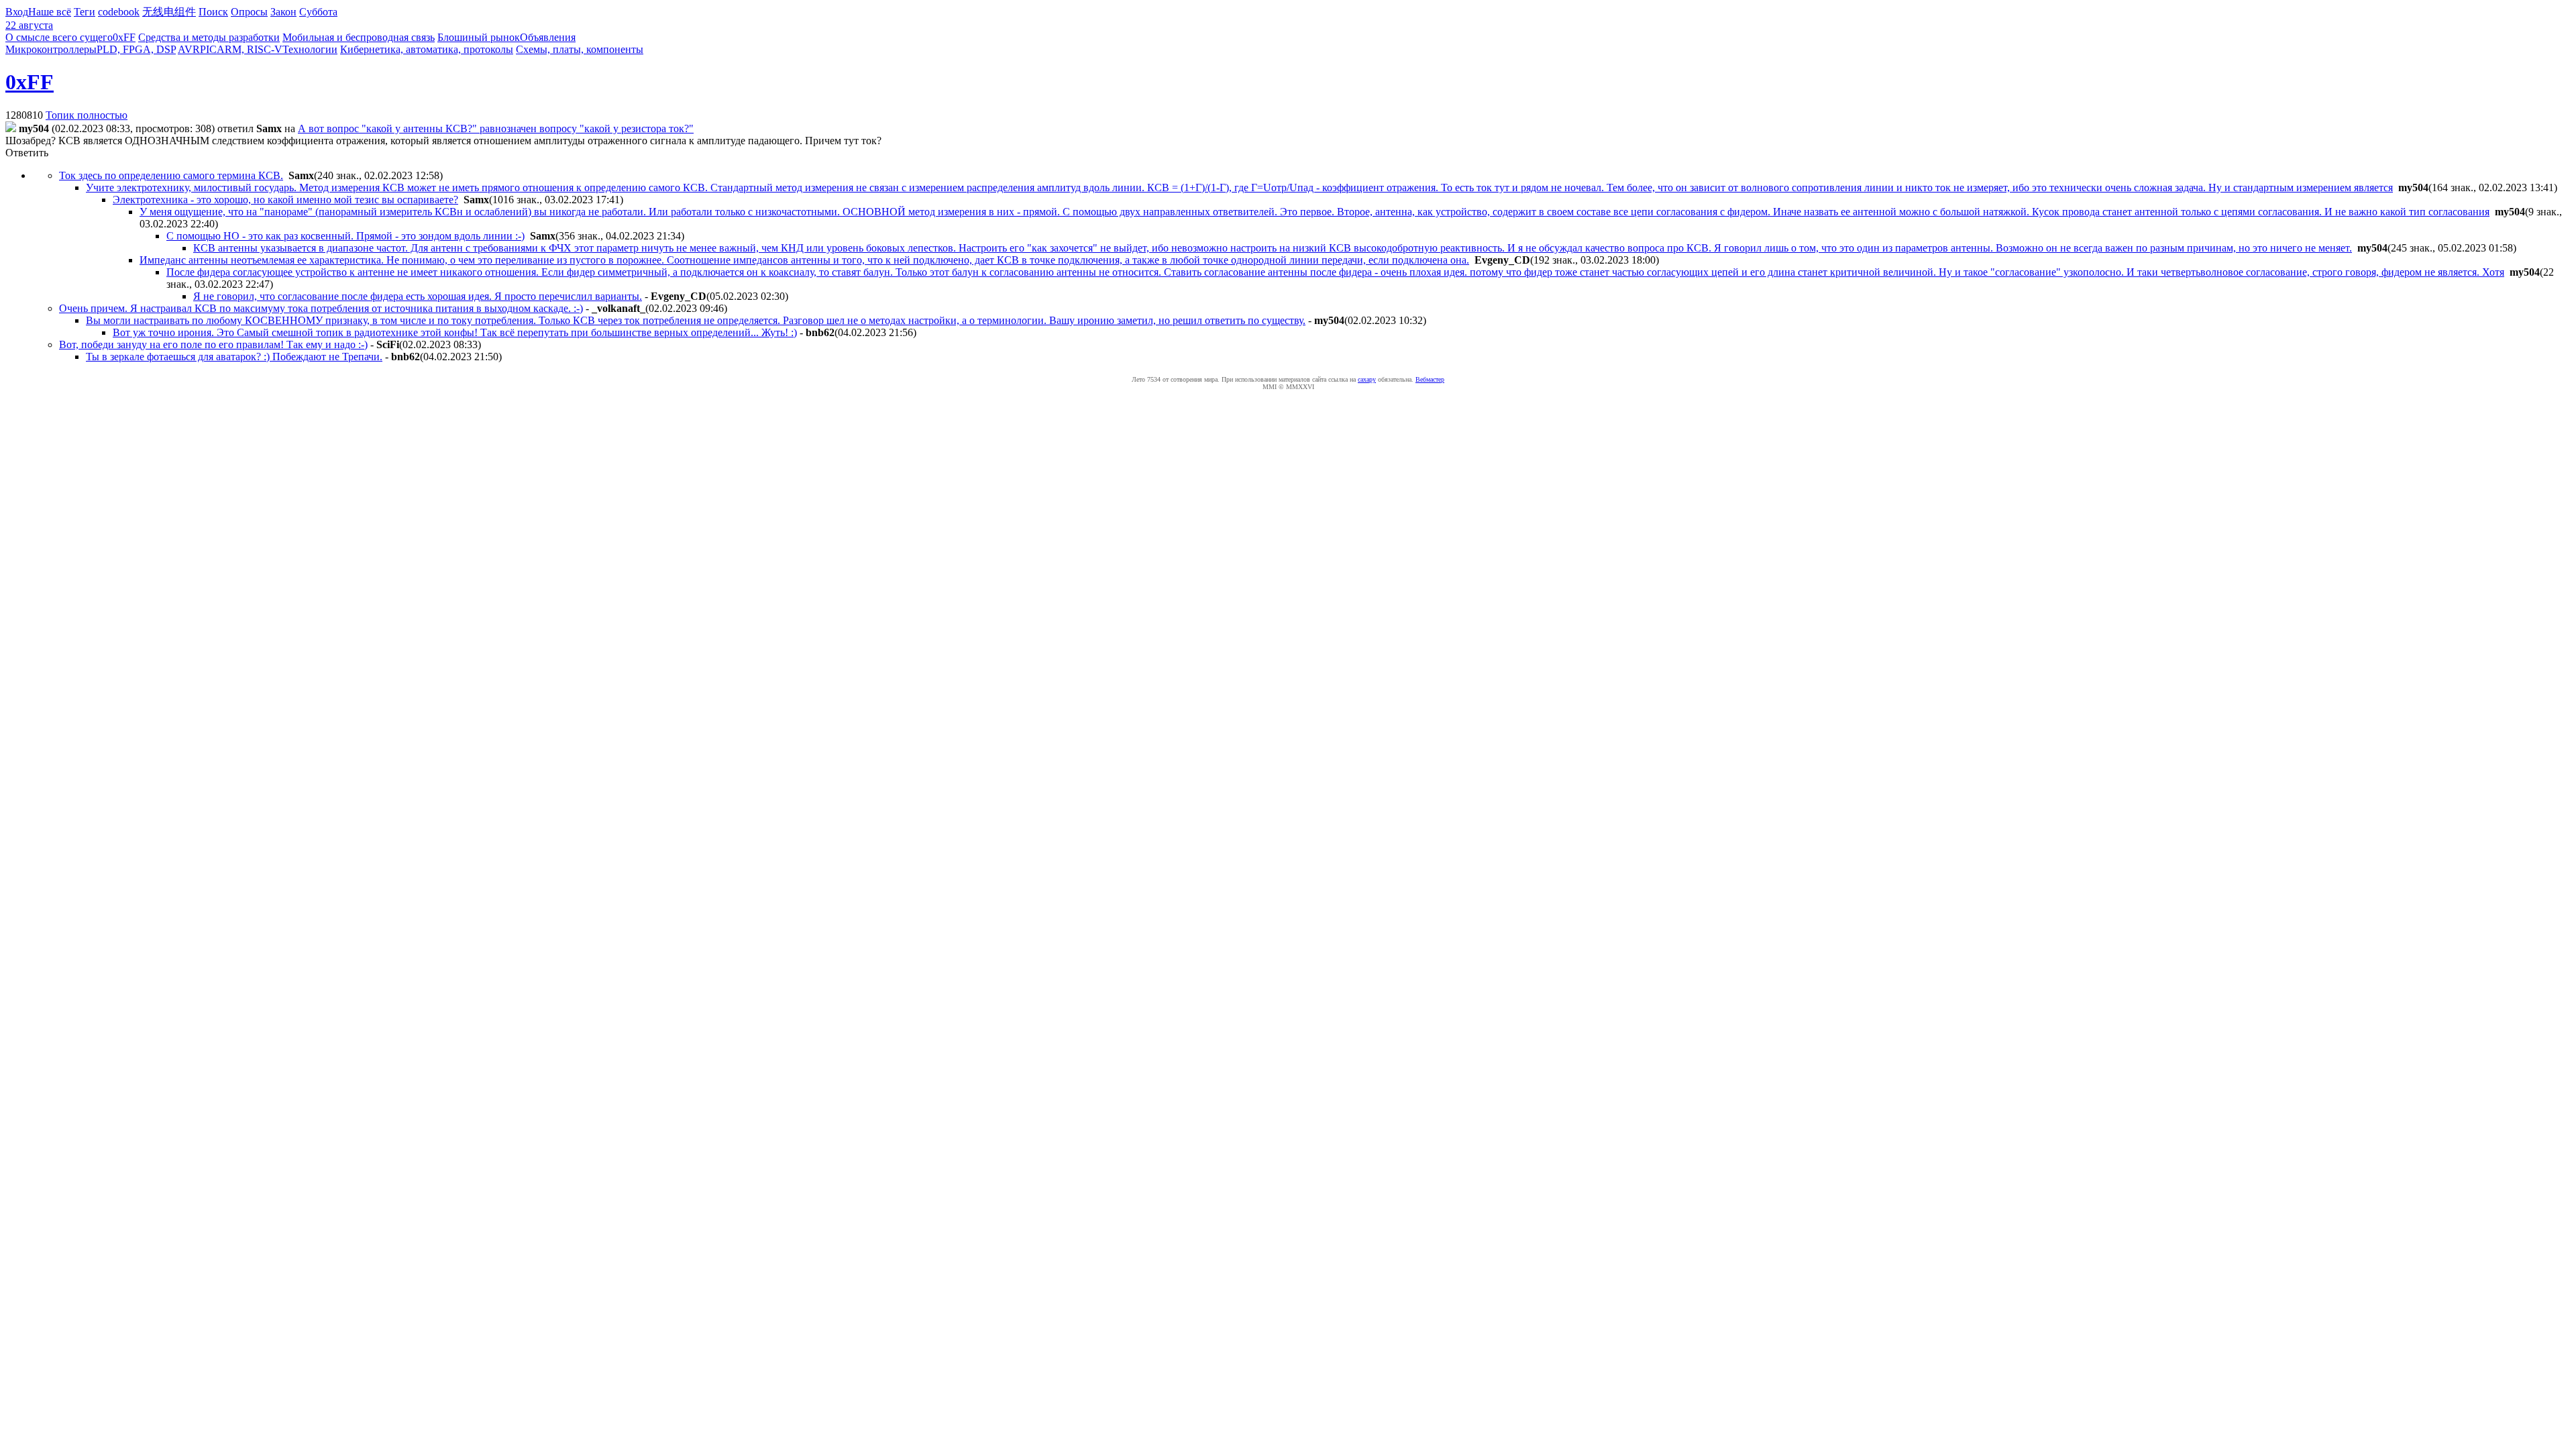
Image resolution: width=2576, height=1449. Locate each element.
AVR (189, 49)
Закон (283, 12)
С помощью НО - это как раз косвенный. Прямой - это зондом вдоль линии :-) (345, 236)
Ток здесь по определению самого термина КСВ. (171, 175)
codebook (119, 12)
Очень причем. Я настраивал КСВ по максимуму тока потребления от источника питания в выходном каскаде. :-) (321, 308)
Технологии (310, 49)
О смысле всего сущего (59, 37)
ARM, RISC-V (250, 49)
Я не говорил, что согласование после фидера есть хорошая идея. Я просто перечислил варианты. (418, 296)
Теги (85, 12)
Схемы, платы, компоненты (580, 49)
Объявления (548, 37)
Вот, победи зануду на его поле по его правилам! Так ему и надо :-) (213, 344)
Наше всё (50, 12)
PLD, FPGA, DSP (136, 49)
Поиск (213, 12)
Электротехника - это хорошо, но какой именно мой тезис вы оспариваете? (285, 200)
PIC (208, 49)
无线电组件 (169, 12)
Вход (17, 12)
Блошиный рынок (479, 37)
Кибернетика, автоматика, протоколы (427, 49)
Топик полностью (87, 115)
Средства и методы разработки (209, 37)
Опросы (249, 12)
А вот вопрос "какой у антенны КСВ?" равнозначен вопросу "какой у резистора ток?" (496, 128)
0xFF (124, 37)
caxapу (1367, 379)
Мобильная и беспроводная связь (359, 37)
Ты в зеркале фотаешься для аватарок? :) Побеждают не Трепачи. (234, 357)
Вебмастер (1430, 379)
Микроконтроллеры (51, 49)
